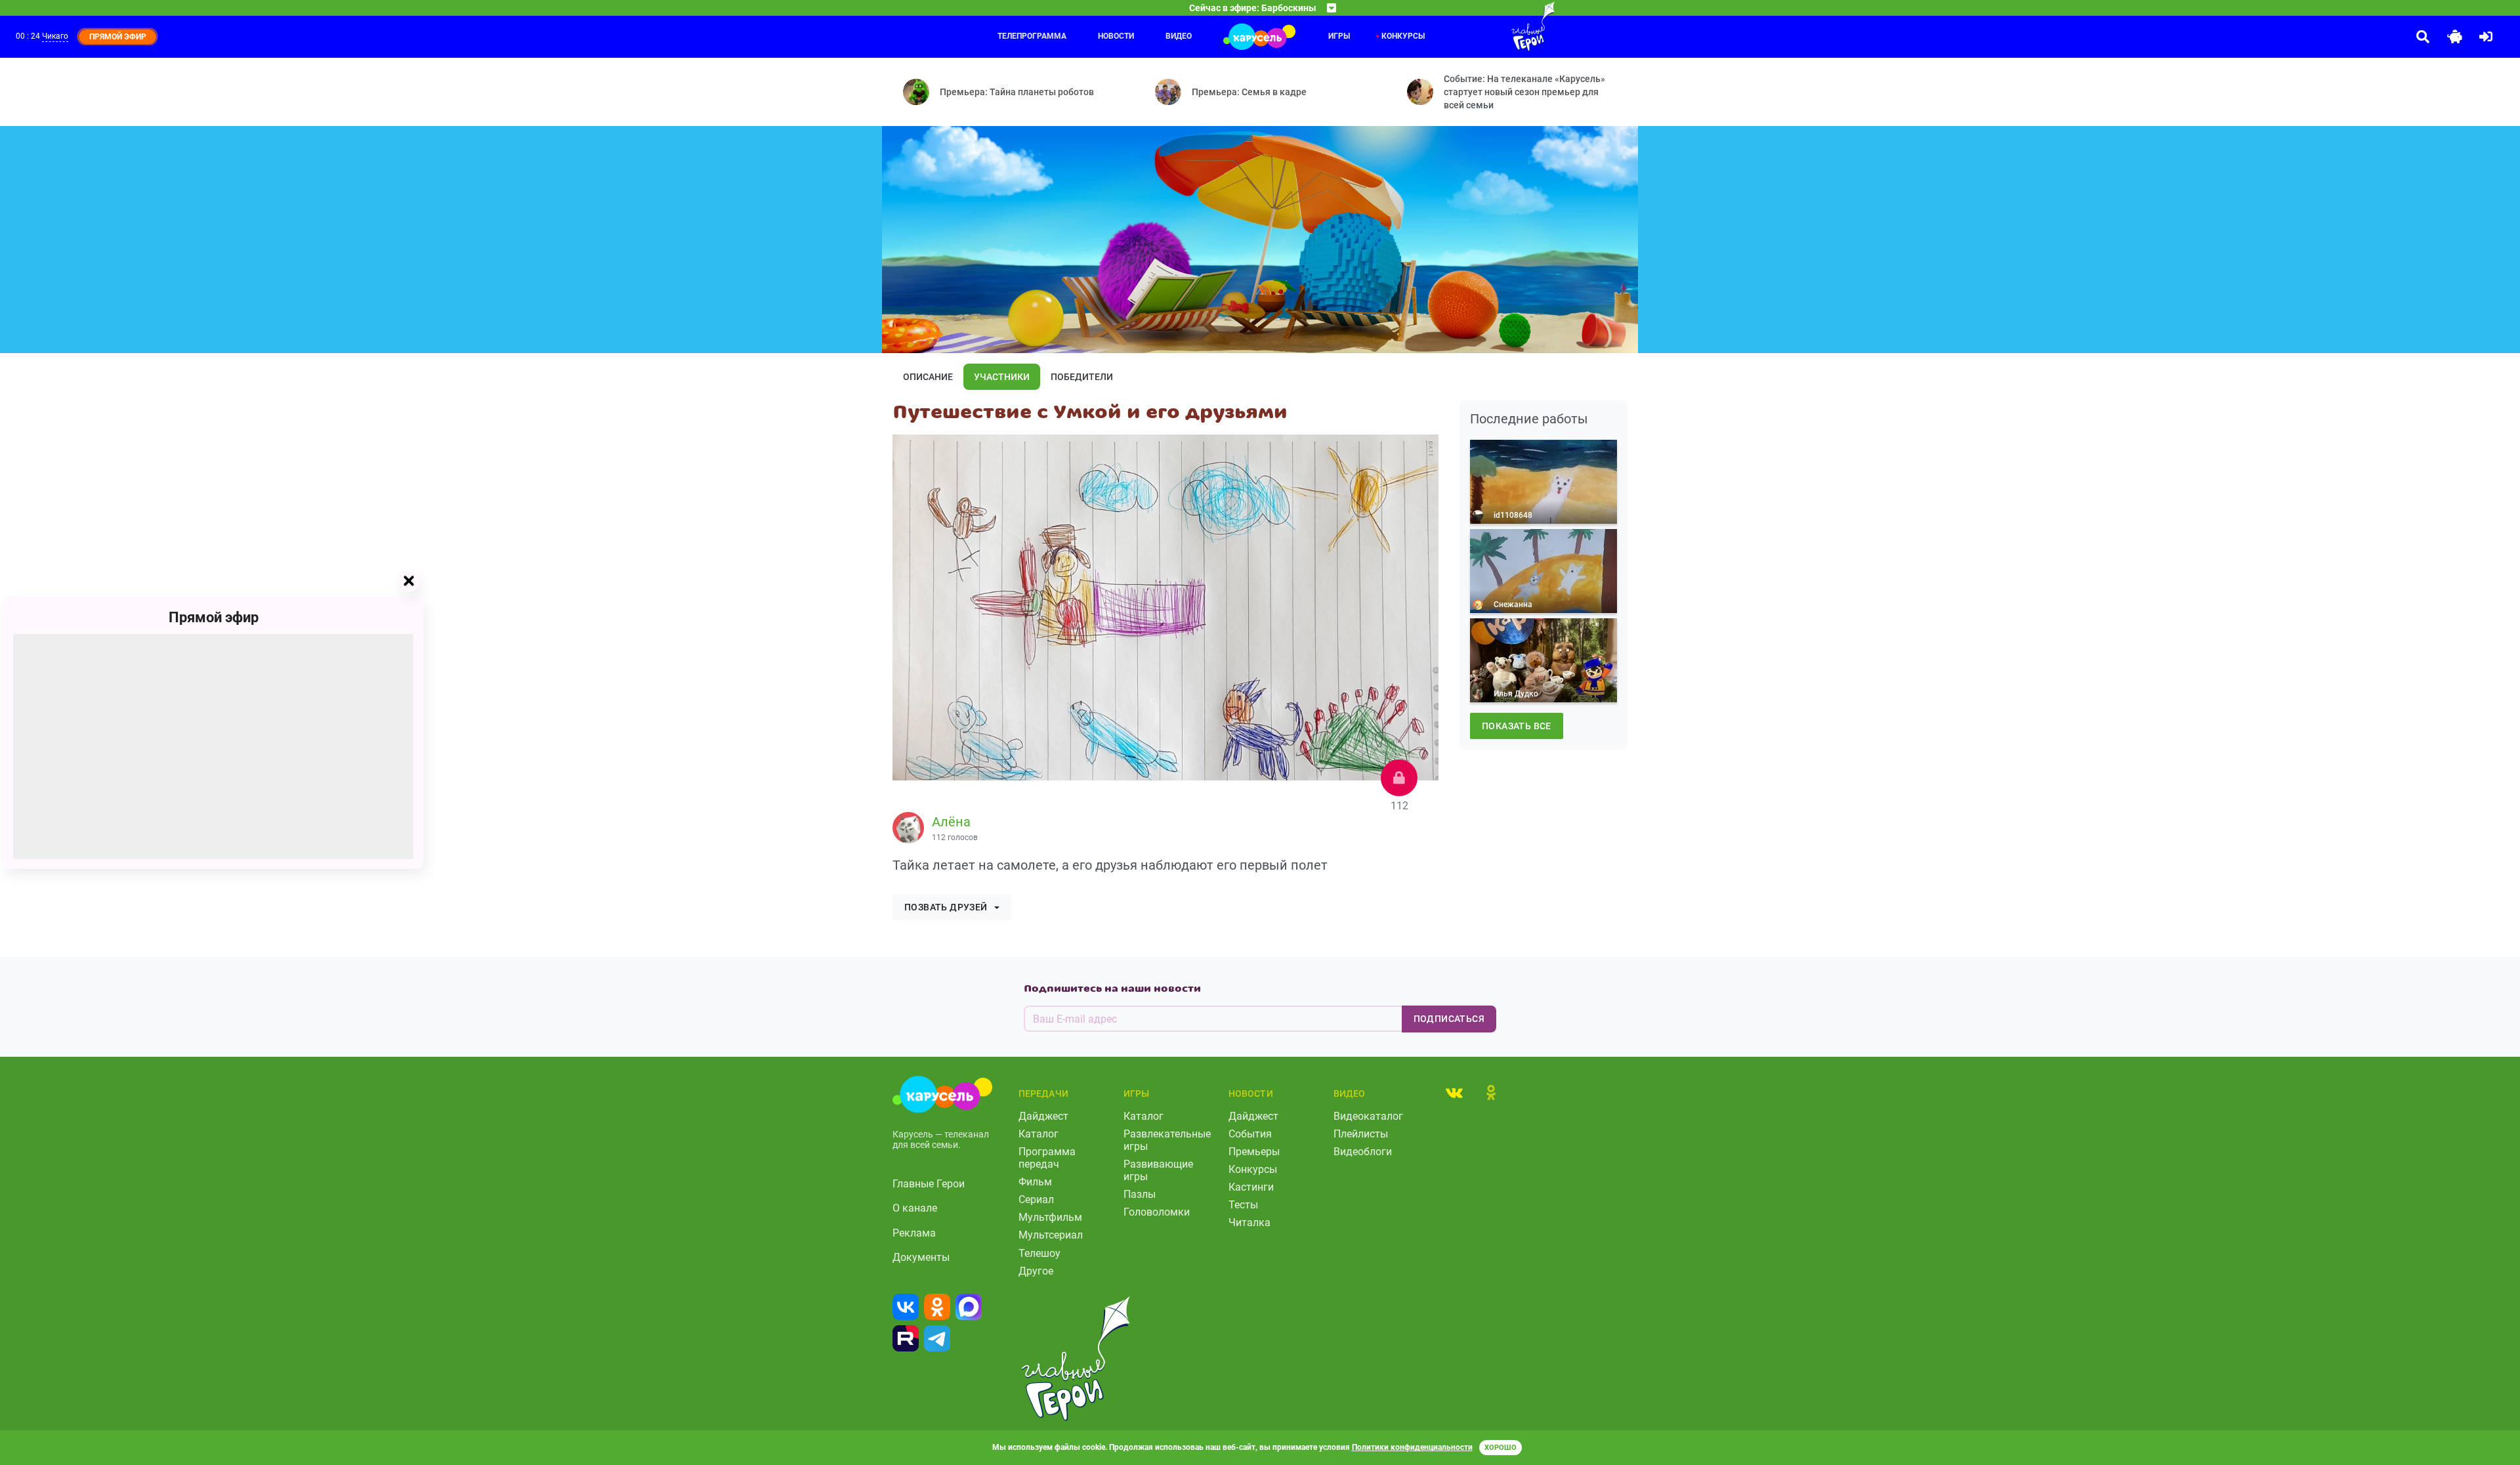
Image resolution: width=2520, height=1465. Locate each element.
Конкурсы (1403, 36)
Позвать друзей (946, 907)
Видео (1179, 36)
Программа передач (1047, 1158)
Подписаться (1449, 1019)
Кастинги (1251, 1187)
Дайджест (1043, 1116)
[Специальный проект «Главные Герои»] (1490, 26)
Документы (921, 1257)
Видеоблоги (1363, 1152)
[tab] (1454, 1092)
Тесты (1243, 1205)
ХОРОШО (1501, 1448)
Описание (928, 377)
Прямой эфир (214, 617)
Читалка (1249, 1222)
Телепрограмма (1032, 36)
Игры (1339, 36)
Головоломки (1157, 1212)
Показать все (1517, 726)
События (1250, 1134)
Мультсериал (1051, 1235)
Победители (1082, 377)
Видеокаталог (1368, 1116)
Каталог (1039, 1134)
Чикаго (55, 36)
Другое (1036, 1271)
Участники (1002, 377)
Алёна (951, 822)
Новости (1116, 36)
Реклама (914, 1233)
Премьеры (1254, 1152)
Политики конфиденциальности (1412, 1447)
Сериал (1036, 1200)
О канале (915, 1208)
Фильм (1035, 1182)
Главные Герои (929, 1184)
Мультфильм (1050, 1217)
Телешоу (1039, 1253)
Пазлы (1140, 1194)
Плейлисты (1361, 1134)
